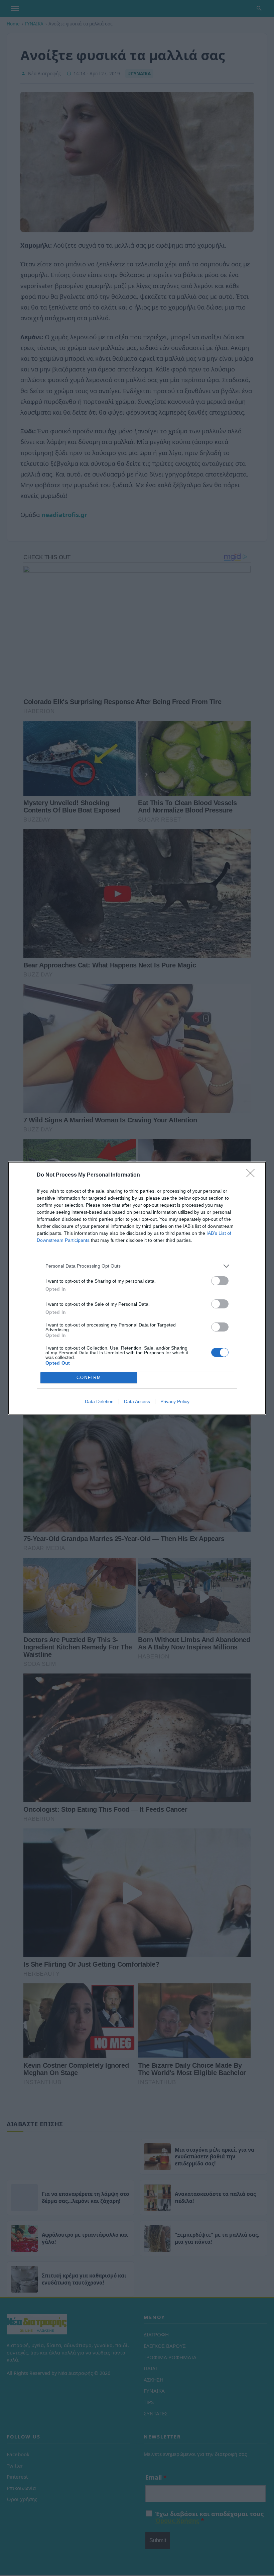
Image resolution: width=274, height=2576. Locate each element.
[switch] (220, 1281)
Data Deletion (99, 1401)
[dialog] (137, 1288)
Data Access (137, 1401)
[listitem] (137, 1266)
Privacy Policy (175, 1401)
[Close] (253, 1175)
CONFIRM (89, 1378)
